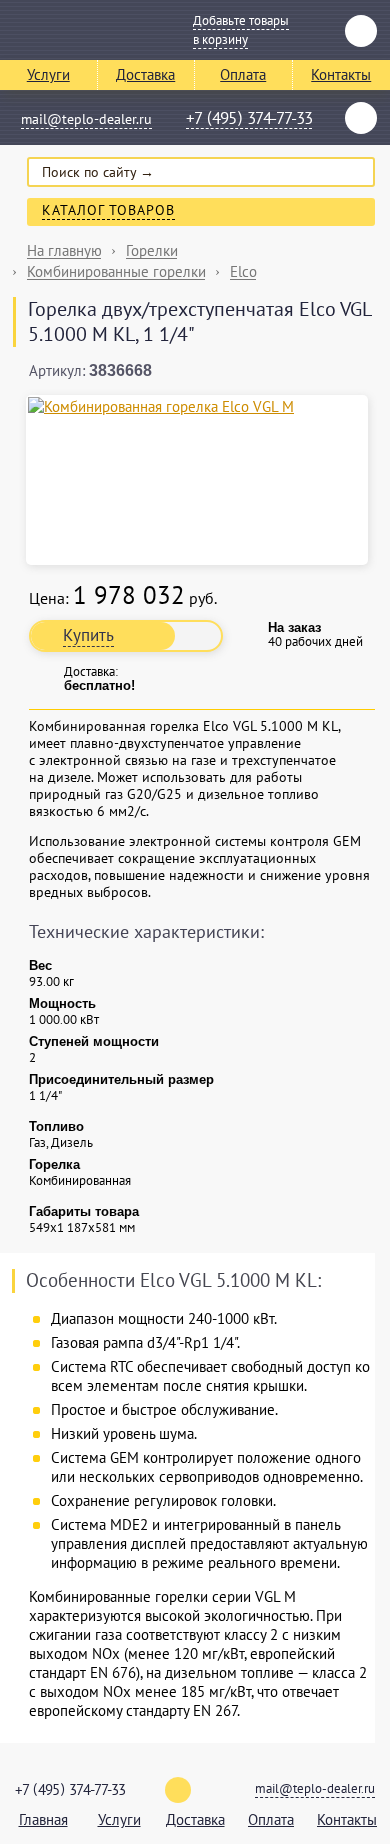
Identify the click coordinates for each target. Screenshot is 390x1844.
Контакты (347, 1819)
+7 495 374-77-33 (249, 119)
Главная (43, 1819)
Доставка (145, 74)
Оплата (243, 74)
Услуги (48, 74)
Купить (88, 635)
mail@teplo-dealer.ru (86, 119)
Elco (243, 271)
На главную (64, 250)
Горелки (152, 250)
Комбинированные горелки (116, 271)
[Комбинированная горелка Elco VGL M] (197, 406)
